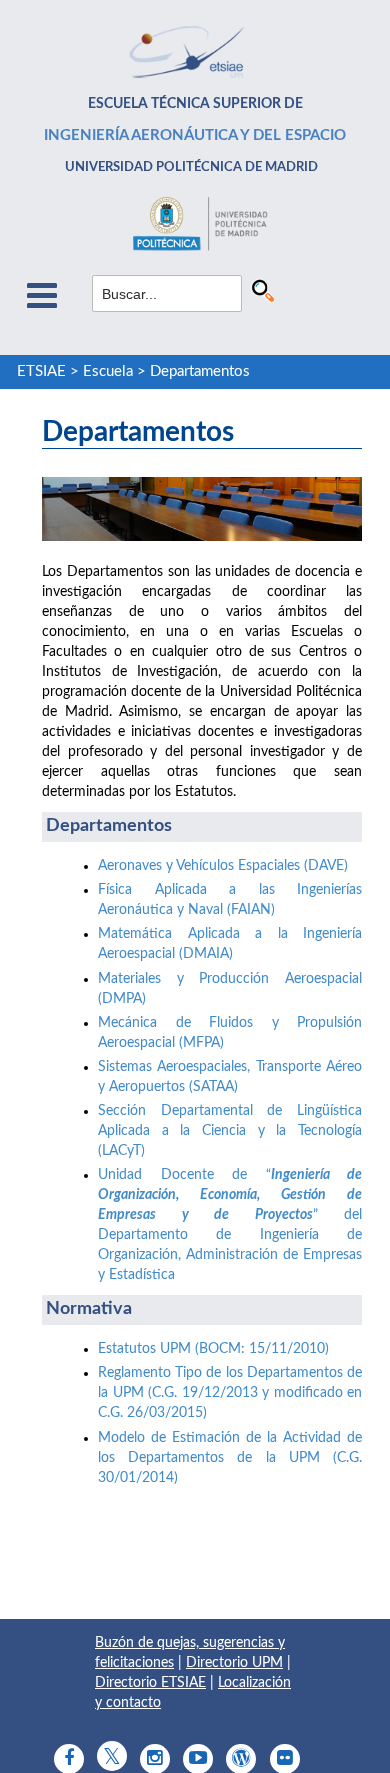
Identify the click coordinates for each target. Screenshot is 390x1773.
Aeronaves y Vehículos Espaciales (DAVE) (223, 866)
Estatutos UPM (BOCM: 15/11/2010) (213, 1349)
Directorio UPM (234, 1663)
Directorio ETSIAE (150, 1683)
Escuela (108, 371)
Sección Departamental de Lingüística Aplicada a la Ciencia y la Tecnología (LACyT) (230, 1131)
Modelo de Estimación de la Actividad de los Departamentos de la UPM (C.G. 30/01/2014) (230, 1458)
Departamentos (200, 371)
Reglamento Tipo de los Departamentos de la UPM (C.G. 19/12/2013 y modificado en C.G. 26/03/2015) (230, 1393)
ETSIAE (41, 371)
